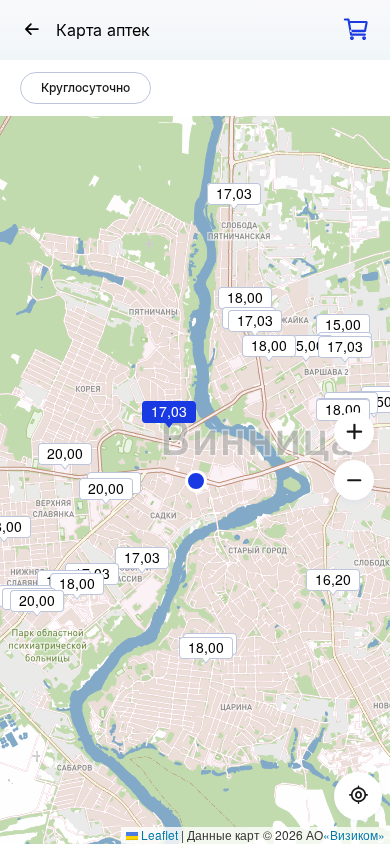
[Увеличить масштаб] (354, 432)
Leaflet (158, 834)
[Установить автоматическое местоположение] (358, 796)
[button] (196, 481)
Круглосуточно (85, 87)
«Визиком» (354, 834)
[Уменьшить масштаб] (354, 480)
